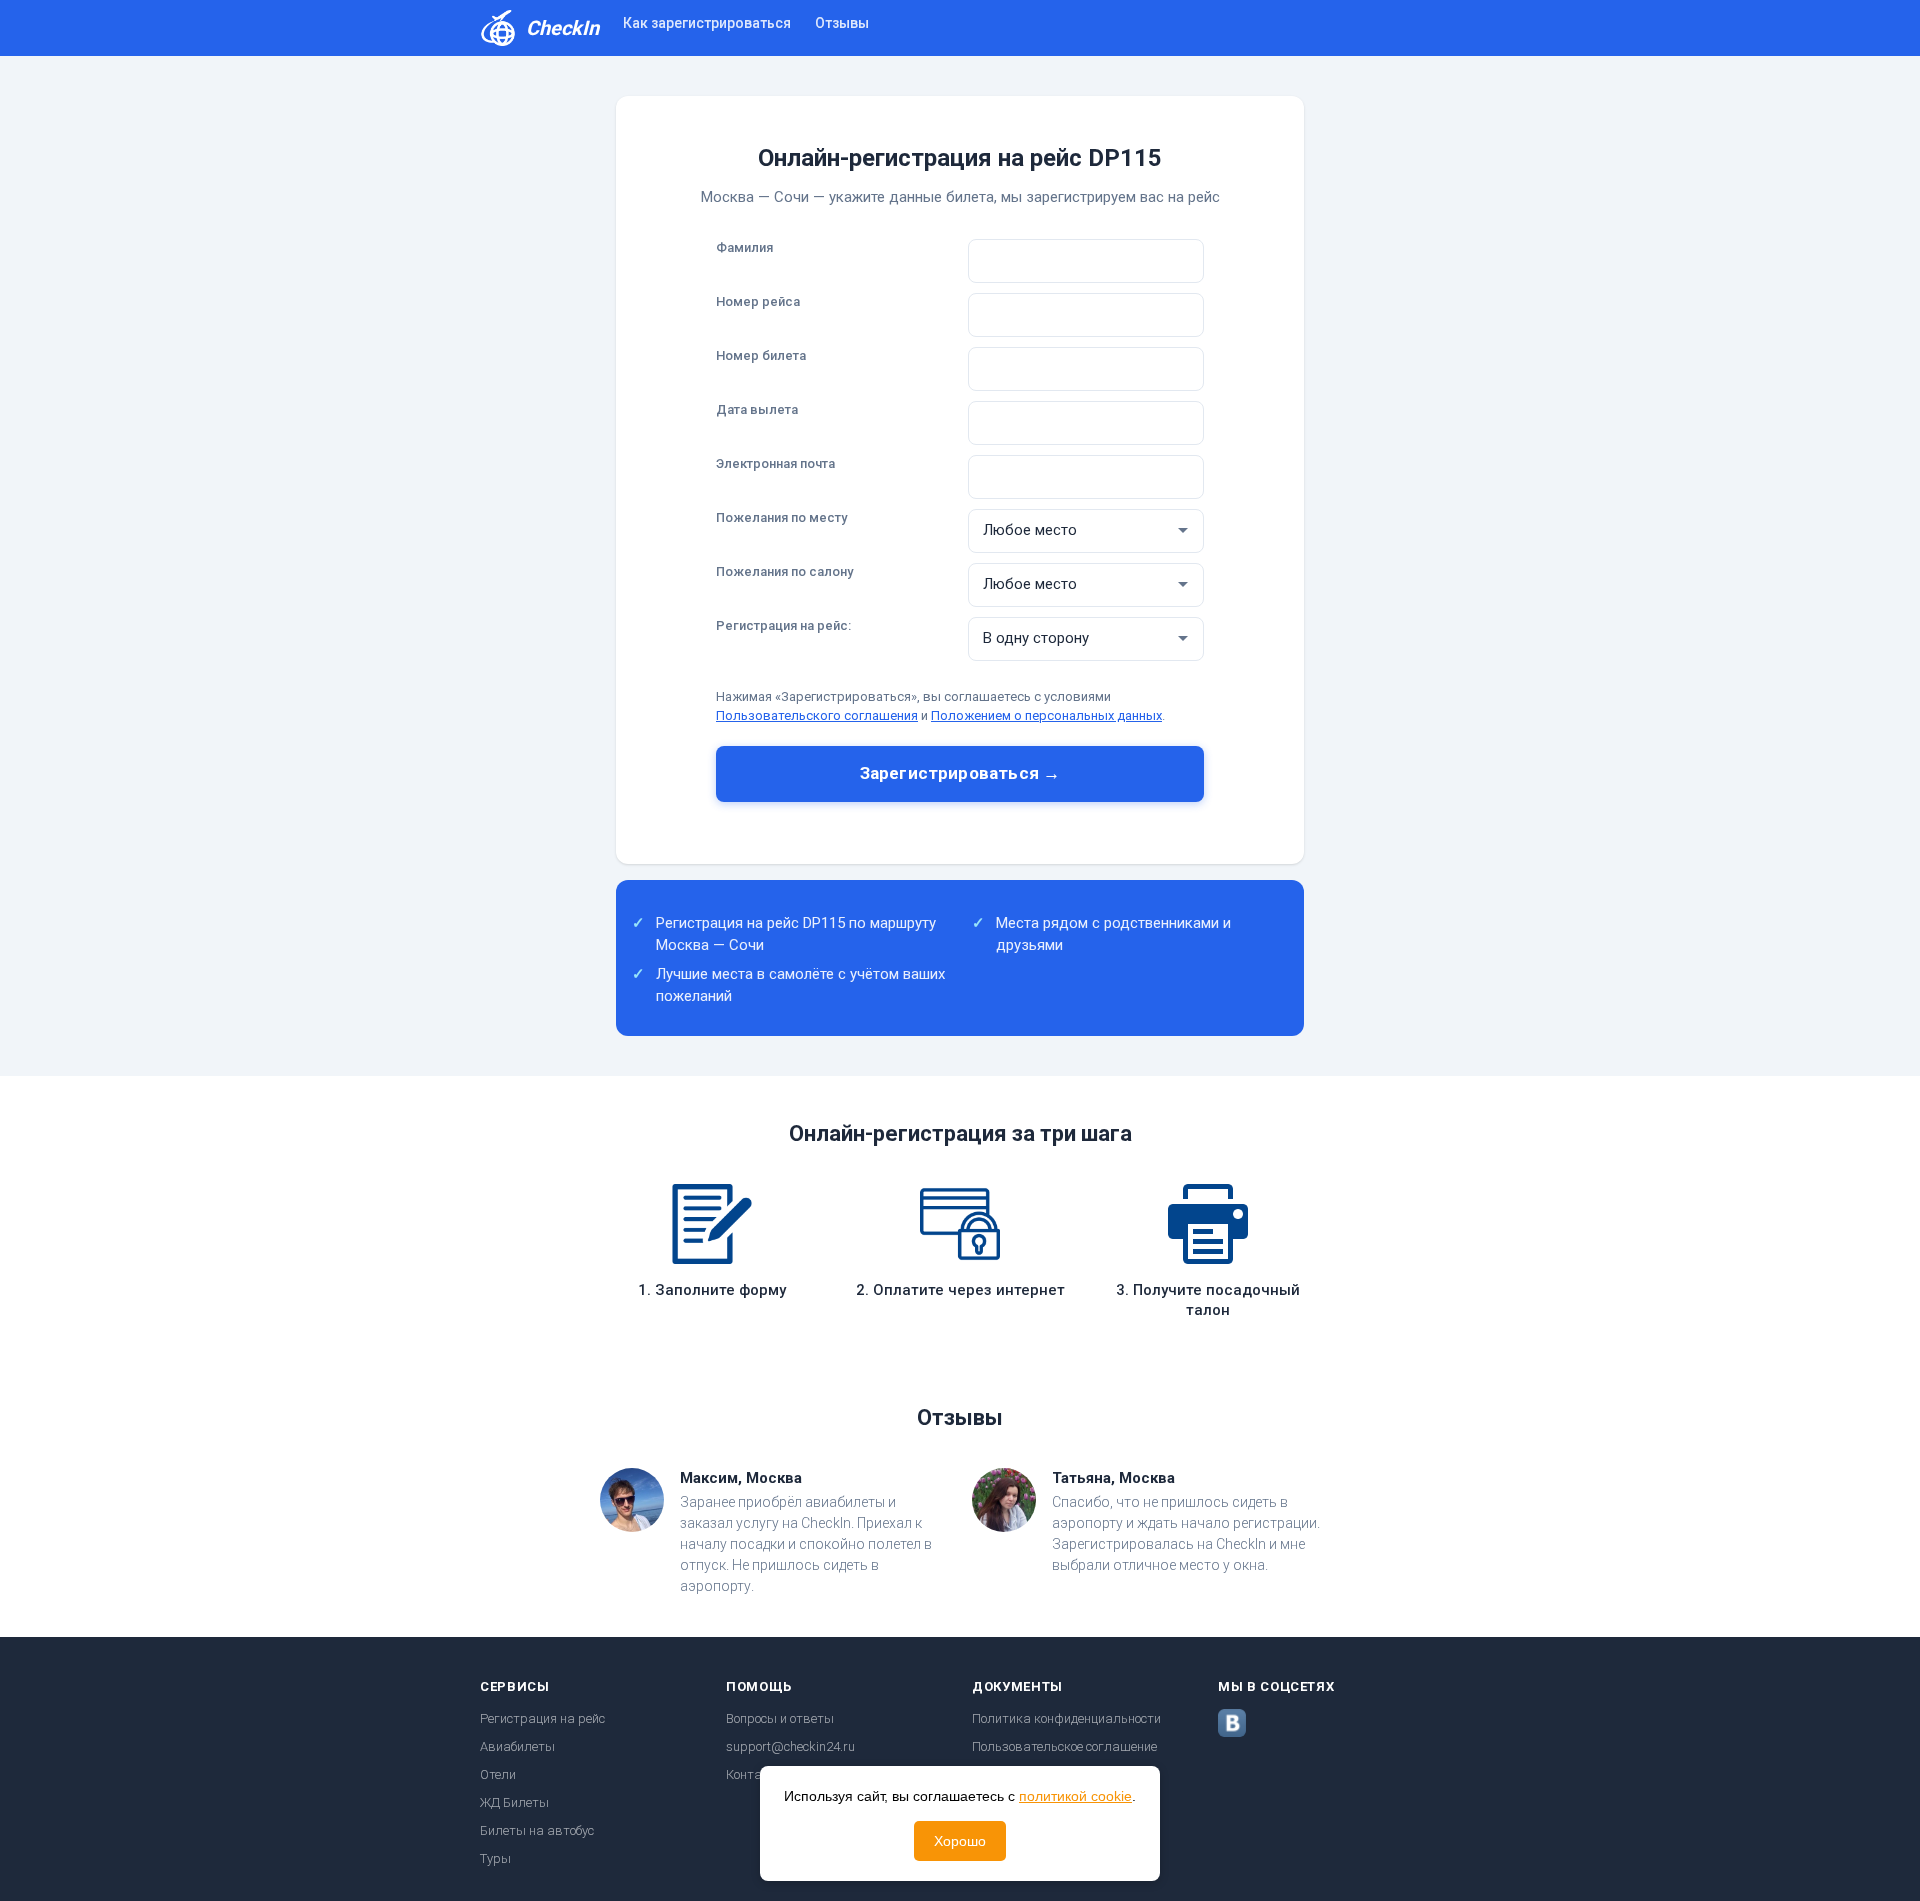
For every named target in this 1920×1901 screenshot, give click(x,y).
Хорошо (960, 1841)
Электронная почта (775, 463)
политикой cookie (1075, 1796)
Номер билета (761, 355)
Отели (498, 1774)
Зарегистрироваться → (960, 773)
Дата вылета (757, 409)
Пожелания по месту (781, 517)
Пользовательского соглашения (817, 715)
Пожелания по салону (784, 571)
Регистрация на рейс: (783, 625)
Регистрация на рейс (542, 1718)
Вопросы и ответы (780, 1718)
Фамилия (744, 247)
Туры (495, 1858)
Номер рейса (758, 301)
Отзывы (842, 23)
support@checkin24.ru (790, 1746)
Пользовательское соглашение (1064, 1746)
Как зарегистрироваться (707, 23)
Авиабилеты (517, 1746)
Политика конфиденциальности (1066, 1718)
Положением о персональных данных (1046, 715)
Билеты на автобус (537, 1830)
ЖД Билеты (514, 1802)
